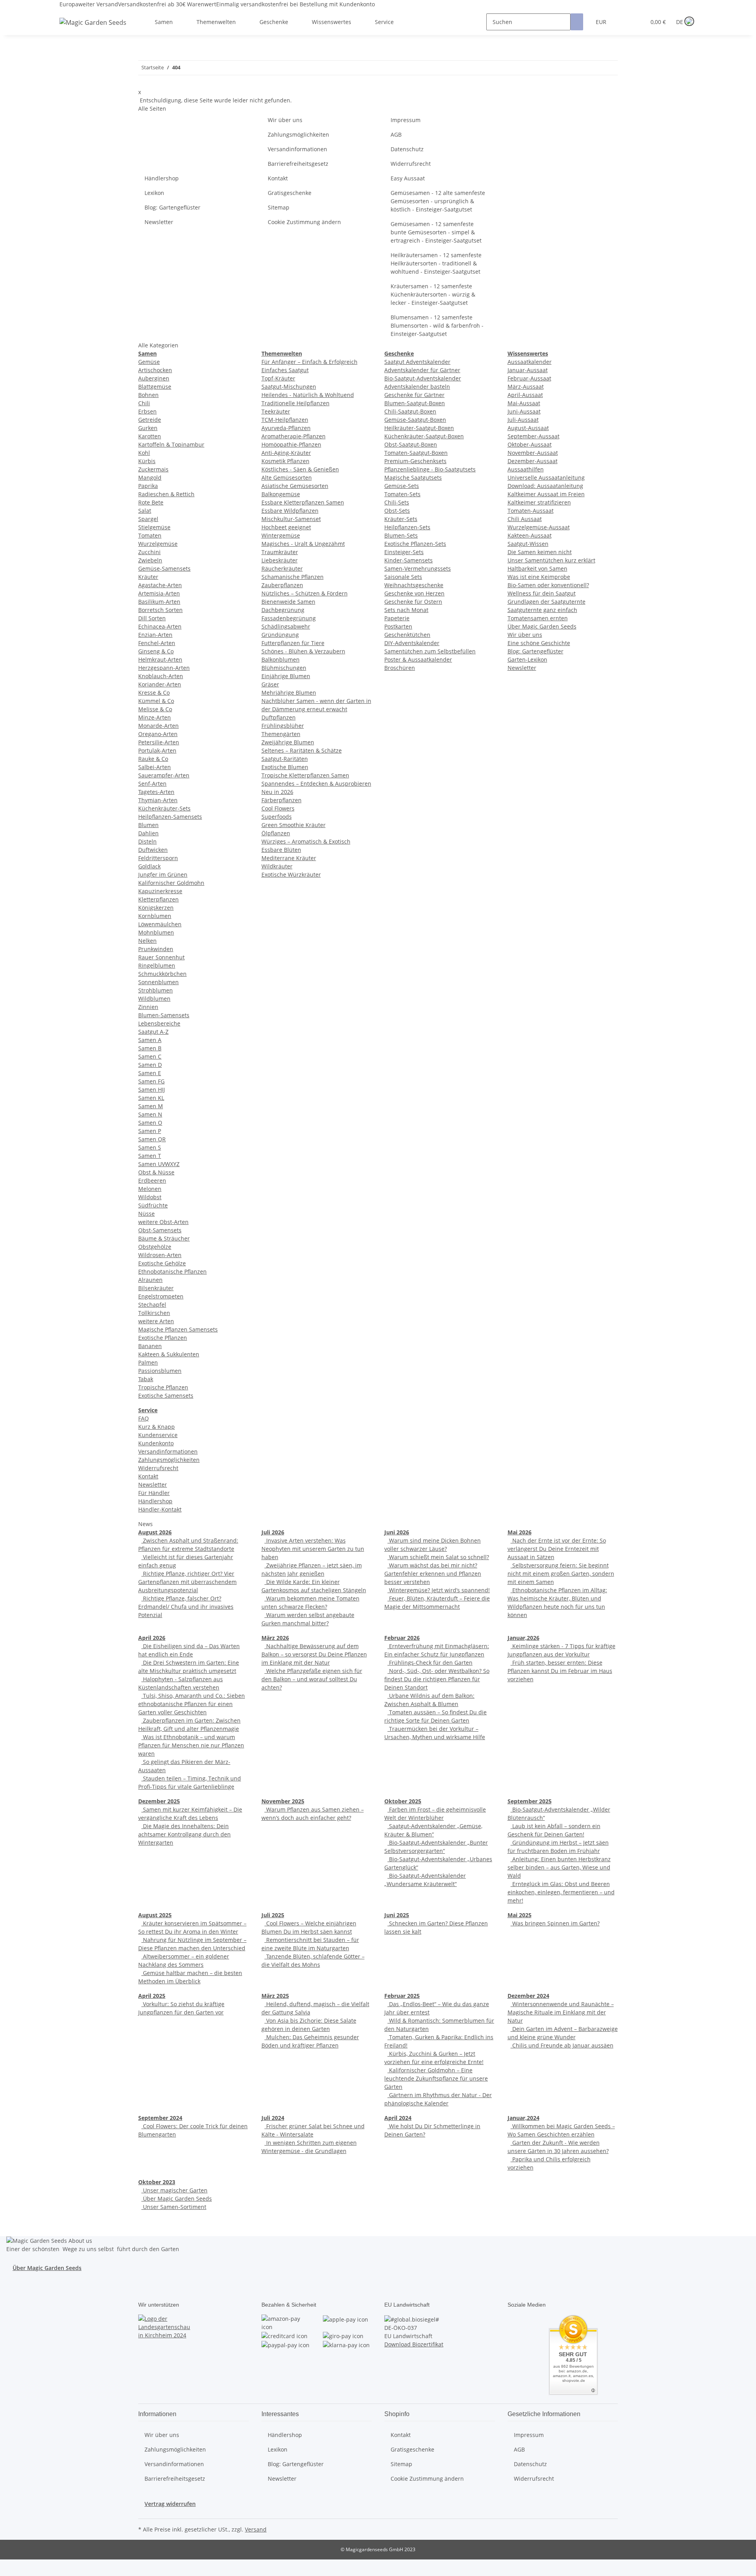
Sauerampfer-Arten (164, 775)
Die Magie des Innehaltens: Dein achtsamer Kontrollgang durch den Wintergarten (184, 1834)
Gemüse (149, 362)
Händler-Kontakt (160, 1509)
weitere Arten (156, 1321)
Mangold (150, 478)
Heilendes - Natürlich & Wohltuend (308, 395)
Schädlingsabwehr (286, 626)
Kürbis (147, 461)
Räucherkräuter (282, 568)
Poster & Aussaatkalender (418, 659)
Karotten (150, 436)
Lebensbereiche (159, 1023)
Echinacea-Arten (160, 626)
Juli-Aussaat (523, 420)
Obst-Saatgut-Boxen (411, 444)
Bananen (150, 1346)
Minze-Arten (155, 717)
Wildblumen (154, 999)
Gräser (270, 684)
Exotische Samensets (166, 1396)
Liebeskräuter (280, 560)
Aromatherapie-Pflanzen (294, 436)
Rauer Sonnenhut (161, 957)
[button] (624, 22)
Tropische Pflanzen (163, 1387)
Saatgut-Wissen (528, 544)
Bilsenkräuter (156, 1288)
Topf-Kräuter (278, 378)
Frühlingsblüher (283, 726)
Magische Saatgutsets (413, 478)
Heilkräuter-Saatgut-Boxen (419, 428)
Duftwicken (153, 850)
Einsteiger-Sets (404, 552)
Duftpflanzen (279, 717)
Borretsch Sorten (160, 610)
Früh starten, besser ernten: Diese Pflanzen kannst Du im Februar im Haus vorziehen (560, 1671)
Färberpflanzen (282, 800)
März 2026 (275, 1638)
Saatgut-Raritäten (285, 759)
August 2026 (155, 1532)
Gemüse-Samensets (164, 568)
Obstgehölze (155, 1247)
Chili (144, 403)
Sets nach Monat (406, 610)
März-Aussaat (526, 387)
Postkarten (398, 626)
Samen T (150, 1156)
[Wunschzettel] (636, 22)
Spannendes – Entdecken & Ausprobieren (316, 784)
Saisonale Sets (403, 577)
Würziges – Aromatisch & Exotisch (306, 841)
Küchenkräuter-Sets (164, 808)
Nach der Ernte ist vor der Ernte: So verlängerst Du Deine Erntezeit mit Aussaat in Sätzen (557, 1549)
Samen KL (151, 1098)
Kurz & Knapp (157, 1427)
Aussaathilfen (526, 469)
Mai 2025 (520, 1915)
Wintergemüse (281, 535)
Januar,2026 (523, 1638)
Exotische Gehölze (162, 1263)
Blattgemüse (155, 387)
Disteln (147, 841)
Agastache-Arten (160, 585)
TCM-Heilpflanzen (285, 420)
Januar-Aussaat (528, 370)
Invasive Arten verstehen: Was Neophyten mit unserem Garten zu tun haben (313, 1549)
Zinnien (148, 1007)
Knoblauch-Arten (161, 676)
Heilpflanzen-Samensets (170, 817)
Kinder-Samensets (409, 560)
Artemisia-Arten (159, 593)
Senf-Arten (152, 784)
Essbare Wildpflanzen (290, 511)
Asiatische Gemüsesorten (295, 486)
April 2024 (398, 2118)
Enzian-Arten (155, 635)
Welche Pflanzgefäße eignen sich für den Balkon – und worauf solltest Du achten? (312, 1679)
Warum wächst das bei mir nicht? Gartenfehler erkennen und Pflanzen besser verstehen (433, 1574)
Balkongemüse (281, 494)
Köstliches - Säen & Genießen (300, 469)
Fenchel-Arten (157, 643)
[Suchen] (577, 22)
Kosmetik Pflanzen (285, 461)
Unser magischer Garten (174, 2190)
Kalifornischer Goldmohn (171, 883)
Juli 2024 (273, 2118)
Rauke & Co (153, 759)
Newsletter (159, 222)
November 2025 (283, 1801)
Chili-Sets (397, 502)
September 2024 (160, 2118)
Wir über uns (285, 120)
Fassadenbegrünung (289, 618)
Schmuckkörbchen (162, 974)
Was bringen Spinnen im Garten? (555, 1923)
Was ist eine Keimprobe (539, 577)
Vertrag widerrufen (170, 2504)
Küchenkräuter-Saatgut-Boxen (424, 436)
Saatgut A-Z (153, 1032)
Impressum (406, 120)
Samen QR (152, 1139)
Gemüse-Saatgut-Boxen (415, 420)
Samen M (151, 1106)
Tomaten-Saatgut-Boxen (416, 453)
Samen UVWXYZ (159, 1164)
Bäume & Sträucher (164, 1238)
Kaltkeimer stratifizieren (539, 502)
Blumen (148, 825)
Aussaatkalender (530, 362)
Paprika (148, 486)
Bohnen (148, 395)
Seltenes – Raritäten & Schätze (302, 750)
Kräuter (148, 577)
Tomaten (150, 535)
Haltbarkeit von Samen (537, 568)
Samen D (150, 1065)
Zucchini (149, 552)
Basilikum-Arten (159, 602)
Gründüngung (280, 635)
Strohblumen (156, 990)
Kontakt (278, 178)
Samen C (150, 1056)
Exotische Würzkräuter (291, 874)
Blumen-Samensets (164, 1015)
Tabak (146, 1379)
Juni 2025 (397, 1915)
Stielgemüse (154, 527)
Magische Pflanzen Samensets (178, 1329)
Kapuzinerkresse (160, 891)
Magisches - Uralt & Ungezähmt (303, 544)
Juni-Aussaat (524, 411)
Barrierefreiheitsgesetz (298, 164)
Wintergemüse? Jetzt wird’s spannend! (439, 1590)
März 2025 (275, 1996)
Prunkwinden (156, 949)
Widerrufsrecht (411, 164)
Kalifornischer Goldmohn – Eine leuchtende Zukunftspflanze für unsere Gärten (436, 2078)
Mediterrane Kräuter (289, 858)
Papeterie (397, 618)
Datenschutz (407, 149)
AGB (396, 134)
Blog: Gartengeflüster (172, 207)
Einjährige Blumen (286, 676)
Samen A (150, 1040)
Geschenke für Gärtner (414, 395)
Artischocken (155, 370)
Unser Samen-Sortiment (174, 2207)
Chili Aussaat (525, 519)
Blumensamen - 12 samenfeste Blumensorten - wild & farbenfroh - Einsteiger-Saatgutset (437, 325)
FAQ (144, 1418)
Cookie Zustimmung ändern (304, 222)
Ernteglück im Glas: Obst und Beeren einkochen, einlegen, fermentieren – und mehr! (561, 1892)
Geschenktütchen (407, 635)
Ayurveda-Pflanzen (286, 428)
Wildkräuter (277, 866)
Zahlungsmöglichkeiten (298, 134)
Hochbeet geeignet (286, 527)
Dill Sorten (152, 618)
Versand (256, 2529)
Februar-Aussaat (529, 378)
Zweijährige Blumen (288, 742)
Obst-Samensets (160, 1230)
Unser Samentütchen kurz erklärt (551, 560)
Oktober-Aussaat (530, 444)
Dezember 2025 (159, 1801)
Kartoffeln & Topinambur (171, 444)
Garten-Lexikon (527, 659)
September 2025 (530, 1801)
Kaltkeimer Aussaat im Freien (546, 494)
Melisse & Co (155, 709)
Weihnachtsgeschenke (414, 585)
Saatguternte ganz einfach (542, 610)
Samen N (150, 1114)
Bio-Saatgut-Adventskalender (423, 378)
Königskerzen (156, 908)
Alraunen (150, 1280)
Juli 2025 (273, 1915)
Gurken (148, 428)
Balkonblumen (281, 659)
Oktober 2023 (157, 2182)
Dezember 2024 (528, 1996)
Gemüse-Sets (402, 486)
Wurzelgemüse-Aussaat (539, 527)
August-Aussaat (528, 428)
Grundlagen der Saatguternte (547, 602)
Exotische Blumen (285, 767)
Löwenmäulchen (160, 924)
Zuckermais (153, 469)
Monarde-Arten (158, 726)
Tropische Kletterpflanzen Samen (305, 775)
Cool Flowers (278, 808)
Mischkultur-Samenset (291, 519)
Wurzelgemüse (158, 544)
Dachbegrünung (283, 610)
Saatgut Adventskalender (417, 362)
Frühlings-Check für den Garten (430, 1663)
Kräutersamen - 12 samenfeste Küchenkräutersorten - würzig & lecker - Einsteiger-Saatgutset (433, 294)
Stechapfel (152, 1305)
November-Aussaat (533, 453)
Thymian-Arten (158, 800)
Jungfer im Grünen (163, 874)
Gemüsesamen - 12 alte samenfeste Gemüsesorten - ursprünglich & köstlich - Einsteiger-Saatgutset (438, 201)
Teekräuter (276, 411)
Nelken (147, 941)
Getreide (150, 420)
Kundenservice (158, 1435)
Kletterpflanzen (158, 899)
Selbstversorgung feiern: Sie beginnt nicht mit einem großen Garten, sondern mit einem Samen (561, 1574)
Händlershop (162, 178)
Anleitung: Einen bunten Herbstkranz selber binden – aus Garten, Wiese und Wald (559, 1867)
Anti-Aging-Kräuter (286, 453)
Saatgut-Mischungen (289, 387)
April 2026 (152, 1638)
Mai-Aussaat (524, 403)
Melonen (150, 1189)
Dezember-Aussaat (533, 461)
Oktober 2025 (403, 1801)
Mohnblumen (156, 932)
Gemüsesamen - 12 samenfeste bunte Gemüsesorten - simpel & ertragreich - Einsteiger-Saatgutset (436, 232)
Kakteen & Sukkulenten (169, 1354)
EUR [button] (602, 22)
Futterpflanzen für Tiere (293, 643)
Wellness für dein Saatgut (542, 593)
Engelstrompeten (161, 1296)
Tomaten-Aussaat (531, 511)
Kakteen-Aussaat (530, 535)
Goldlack (149, 866)
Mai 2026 (520, 1532)
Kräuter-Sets (401, 519)
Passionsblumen (160, 1371)
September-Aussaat (534, 436)
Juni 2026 (397, 1532)
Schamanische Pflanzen (293, 577)
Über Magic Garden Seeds (542, 626)
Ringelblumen (157, 965)
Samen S (150, 1147)
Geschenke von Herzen (414, 593)
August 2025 (155, 1915)
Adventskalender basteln (417, 387)
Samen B (150, 1048)
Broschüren (400, 668)
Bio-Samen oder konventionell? (548, 585)
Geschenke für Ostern (413, 602)
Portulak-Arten (157, 750)
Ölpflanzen (276, 833)
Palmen (148, 1362)
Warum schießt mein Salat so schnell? (438, 1557)
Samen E (150, 1073)
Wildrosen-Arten (160, 1255)
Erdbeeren (152, 1180)
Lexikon (154, 193)
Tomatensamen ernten (538, 618)
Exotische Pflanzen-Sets (415, 544)
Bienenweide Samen (288, 602)
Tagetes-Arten (156, 792)
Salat (145, 511)
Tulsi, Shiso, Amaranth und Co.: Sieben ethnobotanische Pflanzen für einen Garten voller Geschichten (192, 1704)
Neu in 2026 (277, 792)
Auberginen (154, 378)
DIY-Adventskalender (412, 643)
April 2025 (152, 1996)
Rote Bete (151, 502)
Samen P (150, 1131)
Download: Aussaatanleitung (545, 486)
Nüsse (146, 1214)
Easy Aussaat (408, 178)
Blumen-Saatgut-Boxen (415, 403)
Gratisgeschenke (290, 193)
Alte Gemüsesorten (287, 478)
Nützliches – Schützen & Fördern (305, 593)
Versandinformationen (297, 149)
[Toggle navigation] (69, 15)
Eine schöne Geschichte (539, 643)
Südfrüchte (153, 1205)
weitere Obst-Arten (163, 1222)
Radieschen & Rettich (166, 494)
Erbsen (147, 411)
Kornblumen (155, 916)
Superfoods (277, 817)
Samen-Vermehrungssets (418, 568)
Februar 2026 (402, 1638)
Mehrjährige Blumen (289, 693)
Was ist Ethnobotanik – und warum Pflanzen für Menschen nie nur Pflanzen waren (191, 1745)
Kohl (144, 453)
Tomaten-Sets (402, 494)
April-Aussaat (525, 395)
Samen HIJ (152, 1090)
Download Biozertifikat (414, 2344)
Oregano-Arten (158, 734)
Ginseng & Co (156, 651)
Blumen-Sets (401, 535)
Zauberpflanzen (282, 585)
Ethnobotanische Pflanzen (172, 1271)
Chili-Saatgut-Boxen (410, 411)
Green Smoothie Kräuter (294, 825)
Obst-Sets (397, 511)
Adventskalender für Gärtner (422, 370)
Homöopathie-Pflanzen (291, 444)
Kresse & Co (154, 693)
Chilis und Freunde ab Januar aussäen (562, 2045)
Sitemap (279, 207)
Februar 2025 (402, 1996)
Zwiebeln (150, 560)
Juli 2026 (273, 1532)
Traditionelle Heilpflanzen (296, 403)
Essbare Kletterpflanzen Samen (303, 502)
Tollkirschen (154, 1313)
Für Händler (154, 1493)
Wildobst (150, 1197)
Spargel (148, 519)
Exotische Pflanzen (163, 1338)
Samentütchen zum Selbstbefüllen (430, 651)
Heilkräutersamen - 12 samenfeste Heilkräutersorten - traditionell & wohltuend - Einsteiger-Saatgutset (436, 263)
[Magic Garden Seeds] (93, 30)
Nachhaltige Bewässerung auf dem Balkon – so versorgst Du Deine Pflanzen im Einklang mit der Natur (314, 1654)
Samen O (150, 1123)
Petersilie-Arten (159, 742)
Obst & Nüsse (156, 1172)
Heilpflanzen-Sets (407, 527)
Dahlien (148, 833)
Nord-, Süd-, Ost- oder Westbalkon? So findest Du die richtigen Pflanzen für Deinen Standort (437, 1679)
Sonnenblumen (158, 982)
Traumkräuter (280, 552)
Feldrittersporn (158, 858)
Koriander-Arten (160, 684)
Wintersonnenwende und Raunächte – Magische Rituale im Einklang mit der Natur (561, 2012)
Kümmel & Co (156, 701)
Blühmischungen (284, 668)
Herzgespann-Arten (164, 668)
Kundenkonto (156, 1443)
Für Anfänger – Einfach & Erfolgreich (309, 362)
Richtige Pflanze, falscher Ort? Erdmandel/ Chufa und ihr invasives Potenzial (186, 1607)
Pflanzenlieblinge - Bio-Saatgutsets (430, 469)
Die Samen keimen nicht (540, 552)
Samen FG (151, 1081)
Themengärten (281, 734)
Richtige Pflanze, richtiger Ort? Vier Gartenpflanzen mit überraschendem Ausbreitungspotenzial (187, 1582)
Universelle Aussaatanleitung (546, 478)
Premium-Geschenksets (415, 461)
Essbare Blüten (281, 850)
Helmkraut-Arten (160, 659)
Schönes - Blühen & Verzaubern (303, 651)
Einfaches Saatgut (285, 370)
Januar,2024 (523, 2118)
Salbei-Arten (155, 767)
